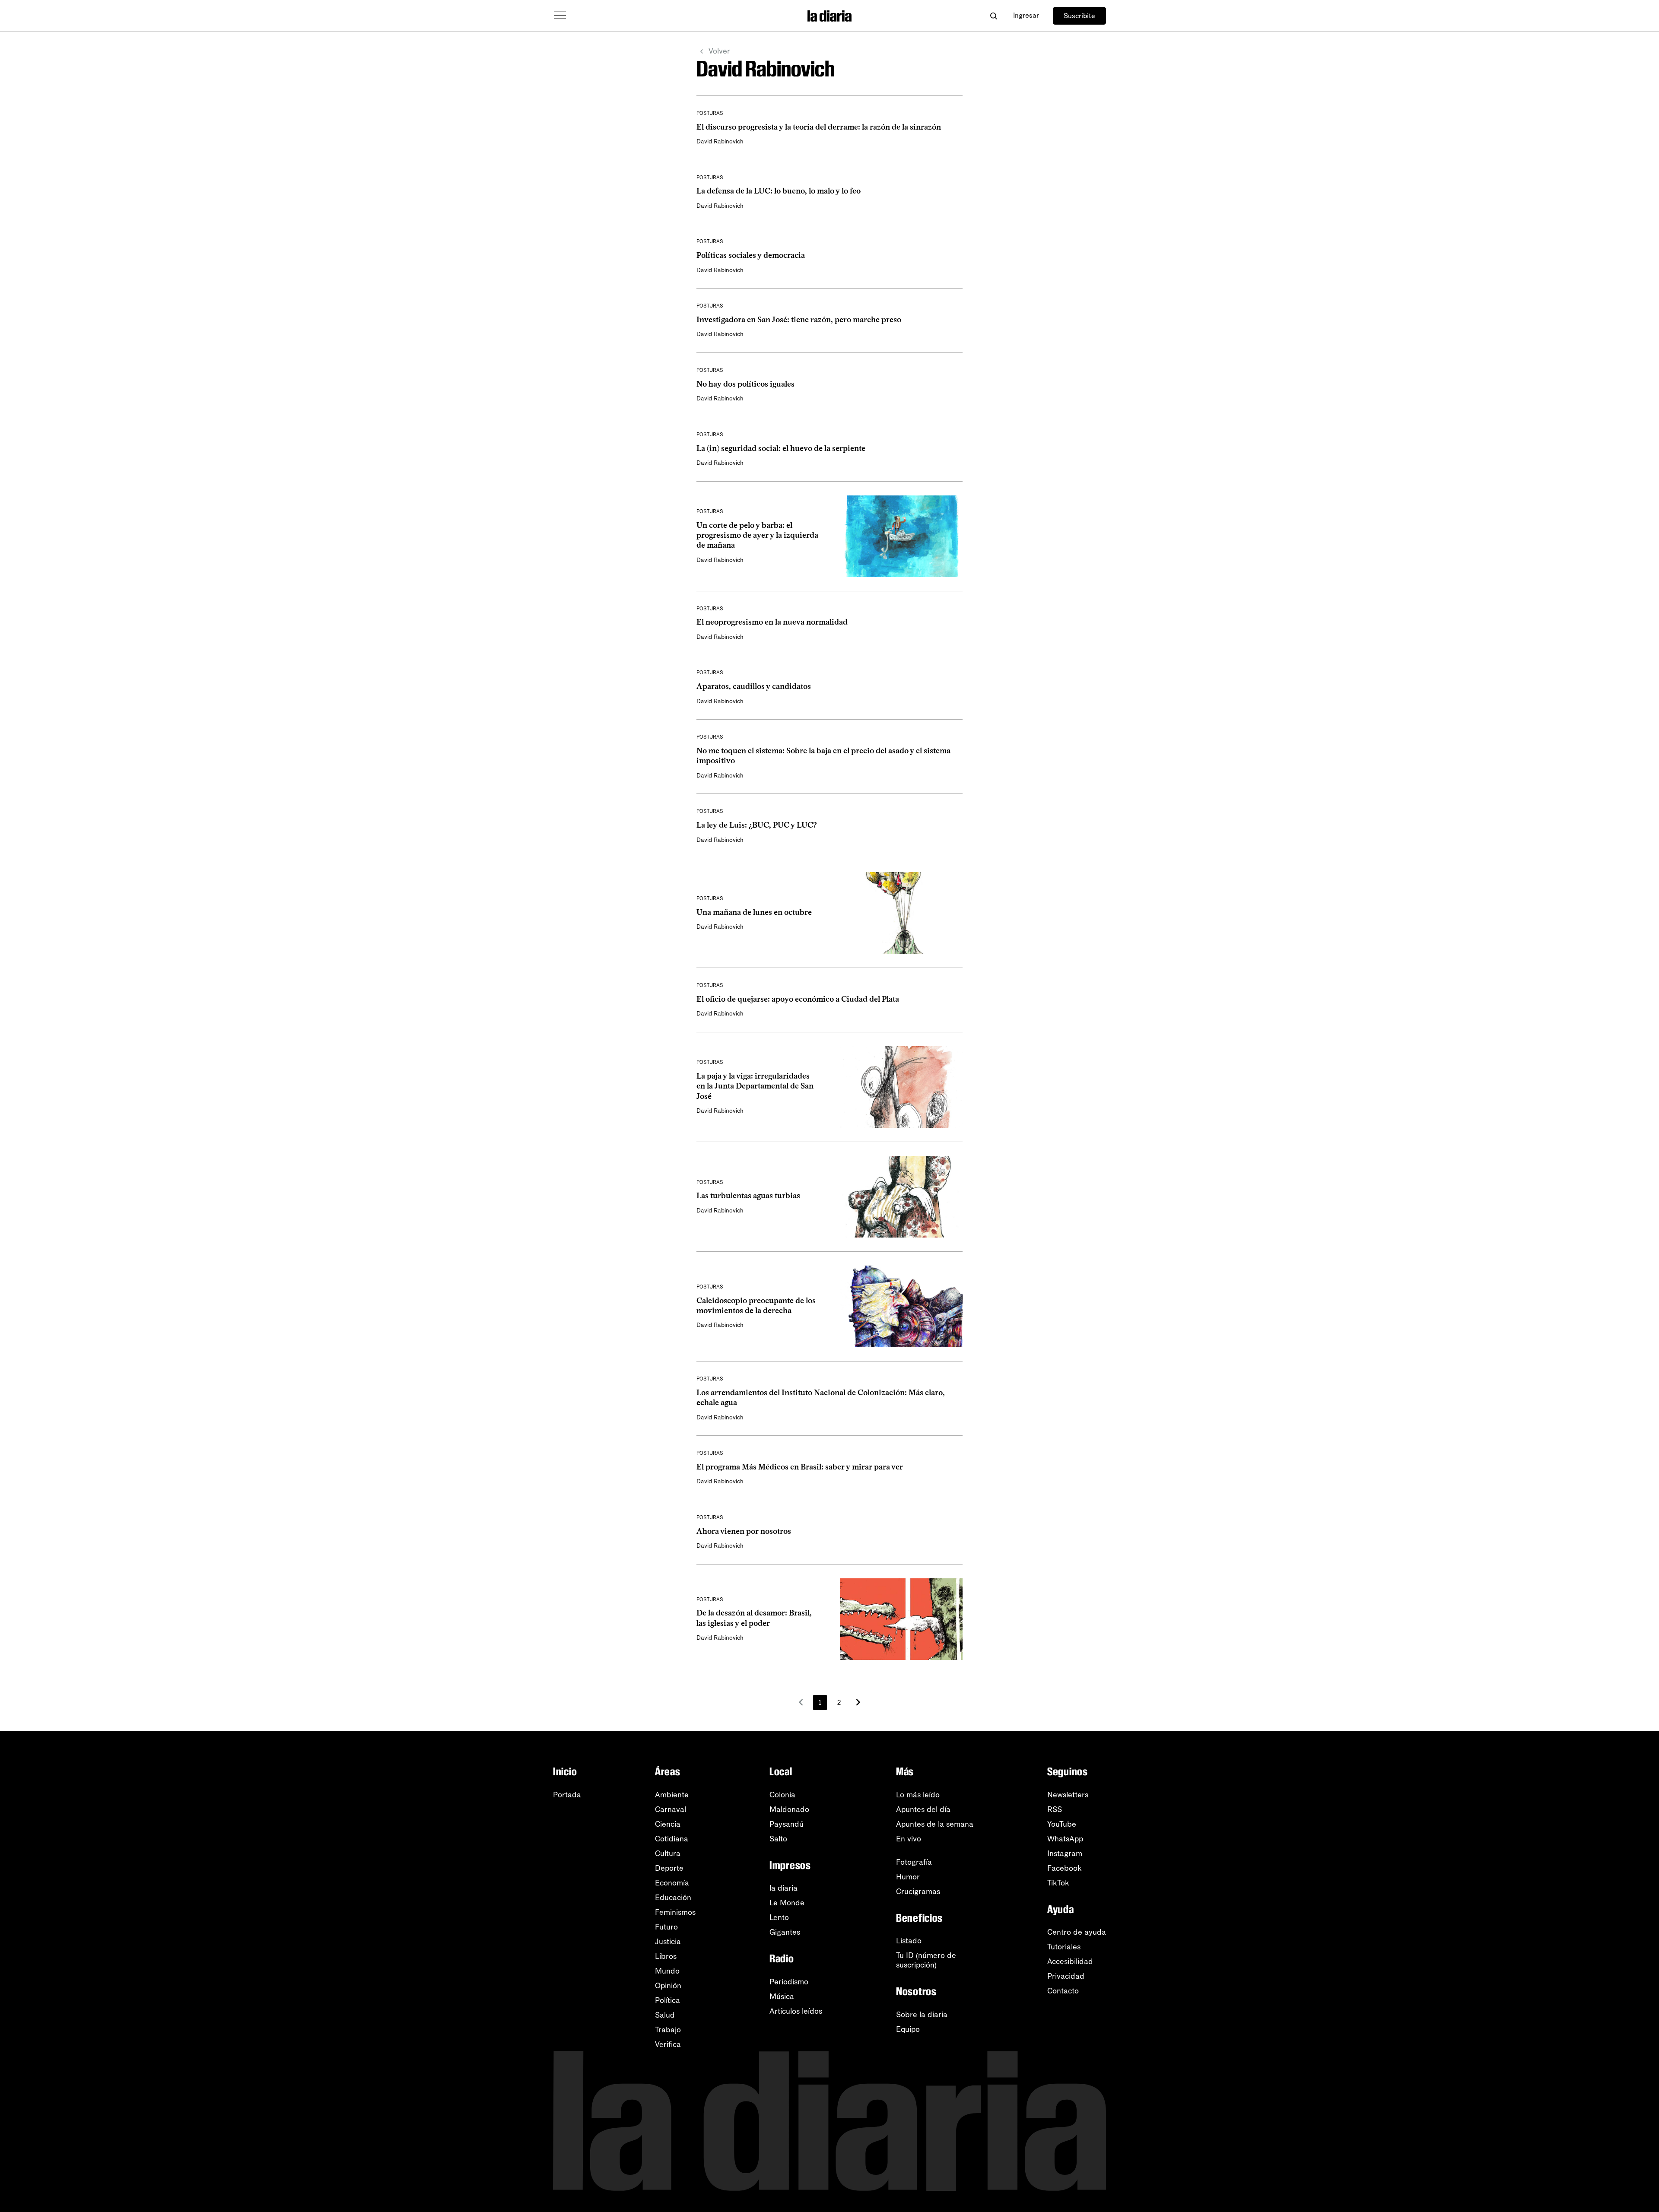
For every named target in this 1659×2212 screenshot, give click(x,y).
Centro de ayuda (1077, 1932)
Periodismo (789, 1982)
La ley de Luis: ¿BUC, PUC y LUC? (757, 825)
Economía (672, 1883)
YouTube (1062, 1824)
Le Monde (787, 1903)
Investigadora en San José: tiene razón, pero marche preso (799, 320)
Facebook (1065, 1868)
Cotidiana (672, 1839)
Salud (665, 2015)
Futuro (666, 1927)
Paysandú (787, 1824)
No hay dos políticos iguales (745, 384)
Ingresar (1026, 15)
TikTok (1058, 1883)
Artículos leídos (796, 2011)
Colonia (782, 1795)
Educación (673, 1898)
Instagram (1065, 1853)
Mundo (667, 1971)
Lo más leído (918, 1795)
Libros (666, 1956)
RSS (1055, 1809)
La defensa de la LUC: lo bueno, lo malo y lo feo (779, 191)
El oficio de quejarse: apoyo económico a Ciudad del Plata (798, 999)
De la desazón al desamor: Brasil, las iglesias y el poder (754, 1618)
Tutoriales (1064, 1947)
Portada (567, 1795)
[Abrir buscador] (993, 16)
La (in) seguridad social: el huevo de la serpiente (781, 448)
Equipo (908, 2029)
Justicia (668, 1942)
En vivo (909, 1839)
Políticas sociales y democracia (751, 255)
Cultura (668, 1853)
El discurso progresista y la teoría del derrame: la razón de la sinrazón (819, 127)
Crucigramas (918, 1891)
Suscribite (1079, 16)
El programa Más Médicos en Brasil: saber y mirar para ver (800, 1467)
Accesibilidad (1070, 1961)
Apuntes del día (923, 1809)
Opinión (668, 1986)
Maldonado (789, 1809)
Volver (719, 51)
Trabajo (668, 2030)
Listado (909, 1941)
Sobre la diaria (922, 2015)
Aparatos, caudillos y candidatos (754, 686)
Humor (908, 1877)
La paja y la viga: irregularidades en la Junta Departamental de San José (755, 1086)
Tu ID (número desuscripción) (926, 1960)
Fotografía (914, 1862)
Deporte (669, 1868)
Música (782, 1996)
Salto (778, 1839)
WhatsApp (1065, 1839)
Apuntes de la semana (935, 1824)
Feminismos (675, 1912)
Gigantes (785, 1932)
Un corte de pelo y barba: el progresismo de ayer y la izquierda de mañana (757, 535)
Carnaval (671, 1809)
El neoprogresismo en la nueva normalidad (772, 622)
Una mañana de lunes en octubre (754, 912)
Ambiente (672, 1795)
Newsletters (1068, 1795)
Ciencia (668, 1824)
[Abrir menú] (560, 16)
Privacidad (1066, 1976)
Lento (779, 1917)
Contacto (1063, 1991)
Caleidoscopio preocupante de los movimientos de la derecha (756, 1306)
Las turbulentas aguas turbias (748, 1196)
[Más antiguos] (858, 1702)
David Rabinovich (720, 141)
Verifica (668, 2044)
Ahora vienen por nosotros (744, 1531)
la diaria (783, 1888)
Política (667, 2000)
